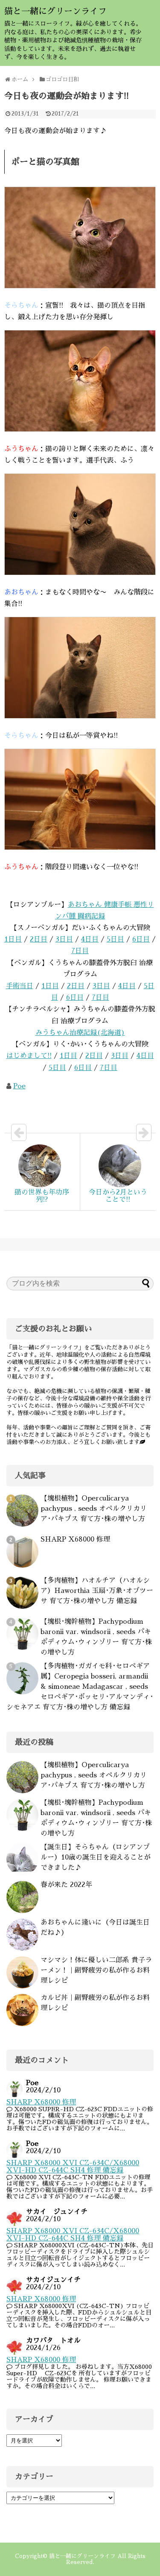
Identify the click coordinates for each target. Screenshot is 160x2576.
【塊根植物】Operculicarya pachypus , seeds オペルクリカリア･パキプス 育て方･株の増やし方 (94, 1509)
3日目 (64, 939)
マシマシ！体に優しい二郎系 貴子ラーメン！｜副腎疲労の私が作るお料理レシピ (96, 1970)
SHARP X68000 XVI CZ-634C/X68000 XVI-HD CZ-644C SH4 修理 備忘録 (73, 2167)
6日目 (141, 939)
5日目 (115, 939)
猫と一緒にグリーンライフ (55, 11)
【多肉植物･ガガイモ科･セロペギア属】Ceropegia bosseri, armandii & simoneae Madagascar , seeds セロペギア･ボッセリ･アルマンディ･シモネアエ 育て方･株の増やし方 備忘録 (80, 1687)
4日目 (90, 939)
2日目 (39, 939)
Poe (19, 1086)
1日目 (13, 939)
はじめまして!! (29, 1056)
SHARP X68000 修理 (75, 1539)
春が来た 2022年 (66, 1885)
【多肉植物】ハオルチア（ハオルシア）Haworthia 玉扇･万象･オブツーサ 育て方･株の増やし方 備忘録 (97, 1591)
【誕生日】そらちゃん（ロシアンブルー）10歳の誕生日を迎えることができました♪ (96, 1857)
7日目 (80, 951)
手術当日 (20, 986)
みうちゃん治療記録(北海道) (80, 1033)
